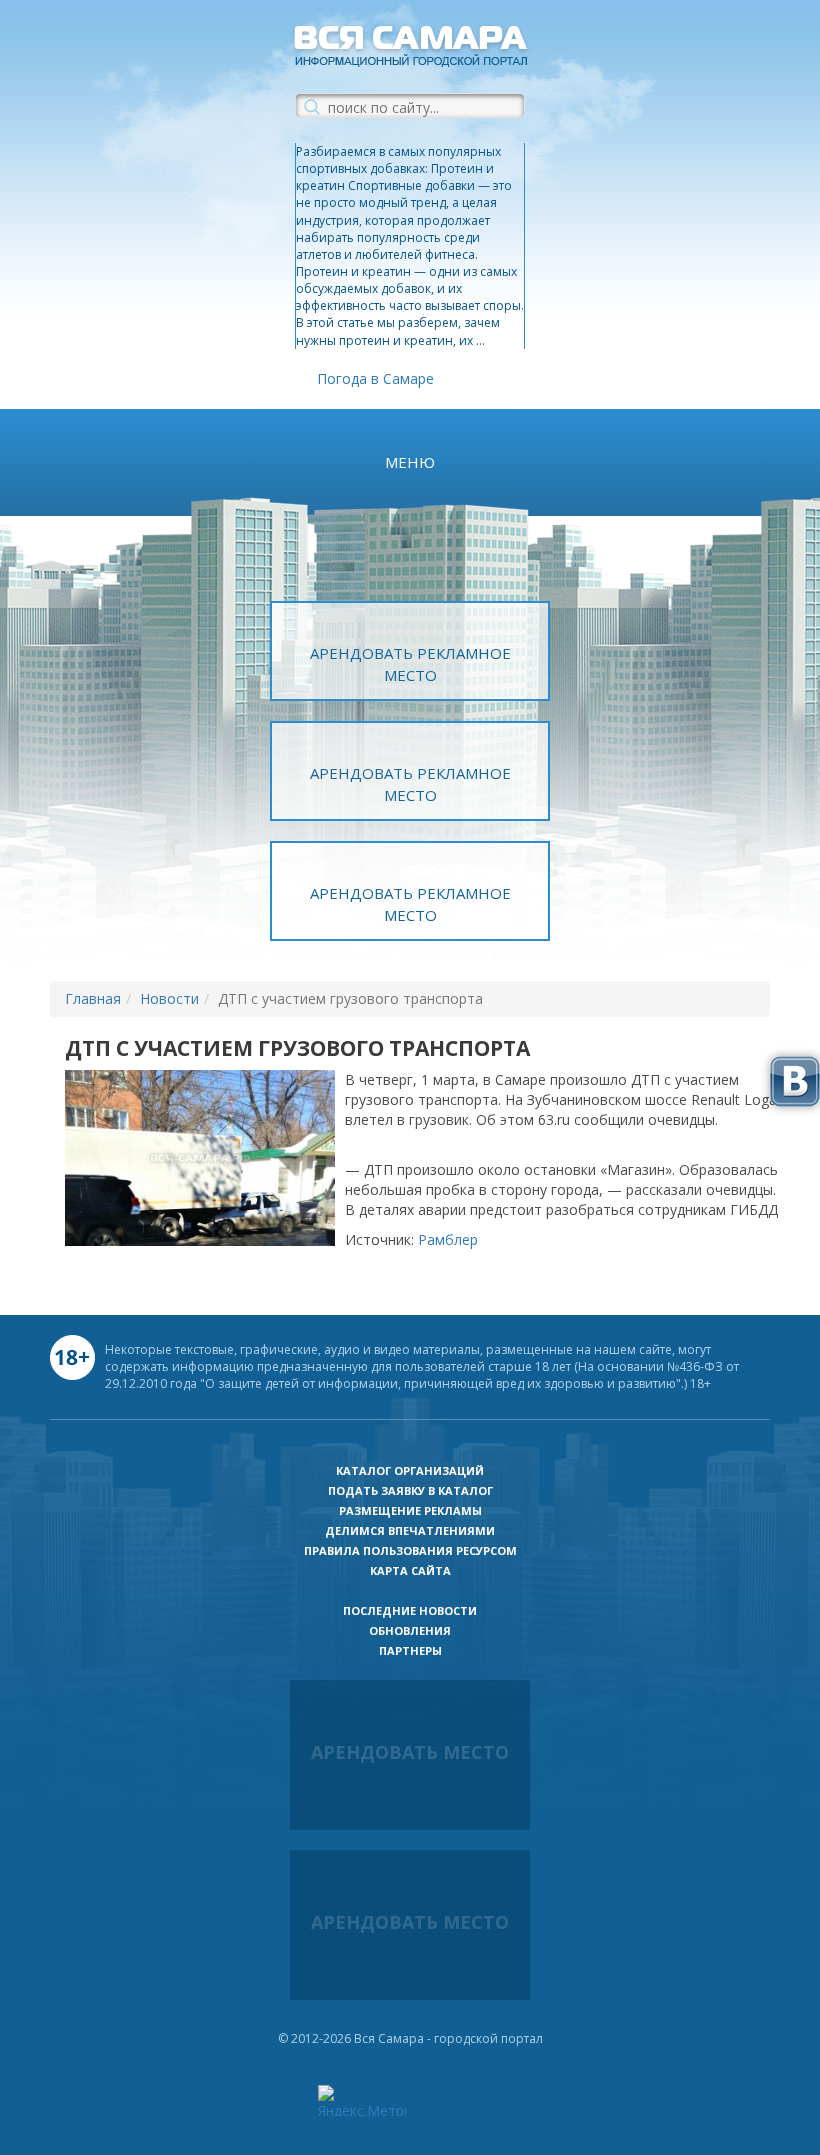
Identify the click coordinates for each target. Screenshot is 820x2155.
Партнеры (410, 1650)
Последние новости (410, 1610)
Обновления (410, 1630)
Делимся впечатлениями (410, 1530)
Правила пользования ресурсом (410, 1550)
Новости (169, 998)
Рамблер (448, 1239)
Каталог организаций (410, 1470)
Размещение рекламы (410, 1510)
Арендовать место (410, 1752)
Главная (93, 998)
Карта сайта (410, 1570)
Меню (410, 462)
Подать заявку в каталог (410, 1490)
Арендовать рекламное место (410, 663)
